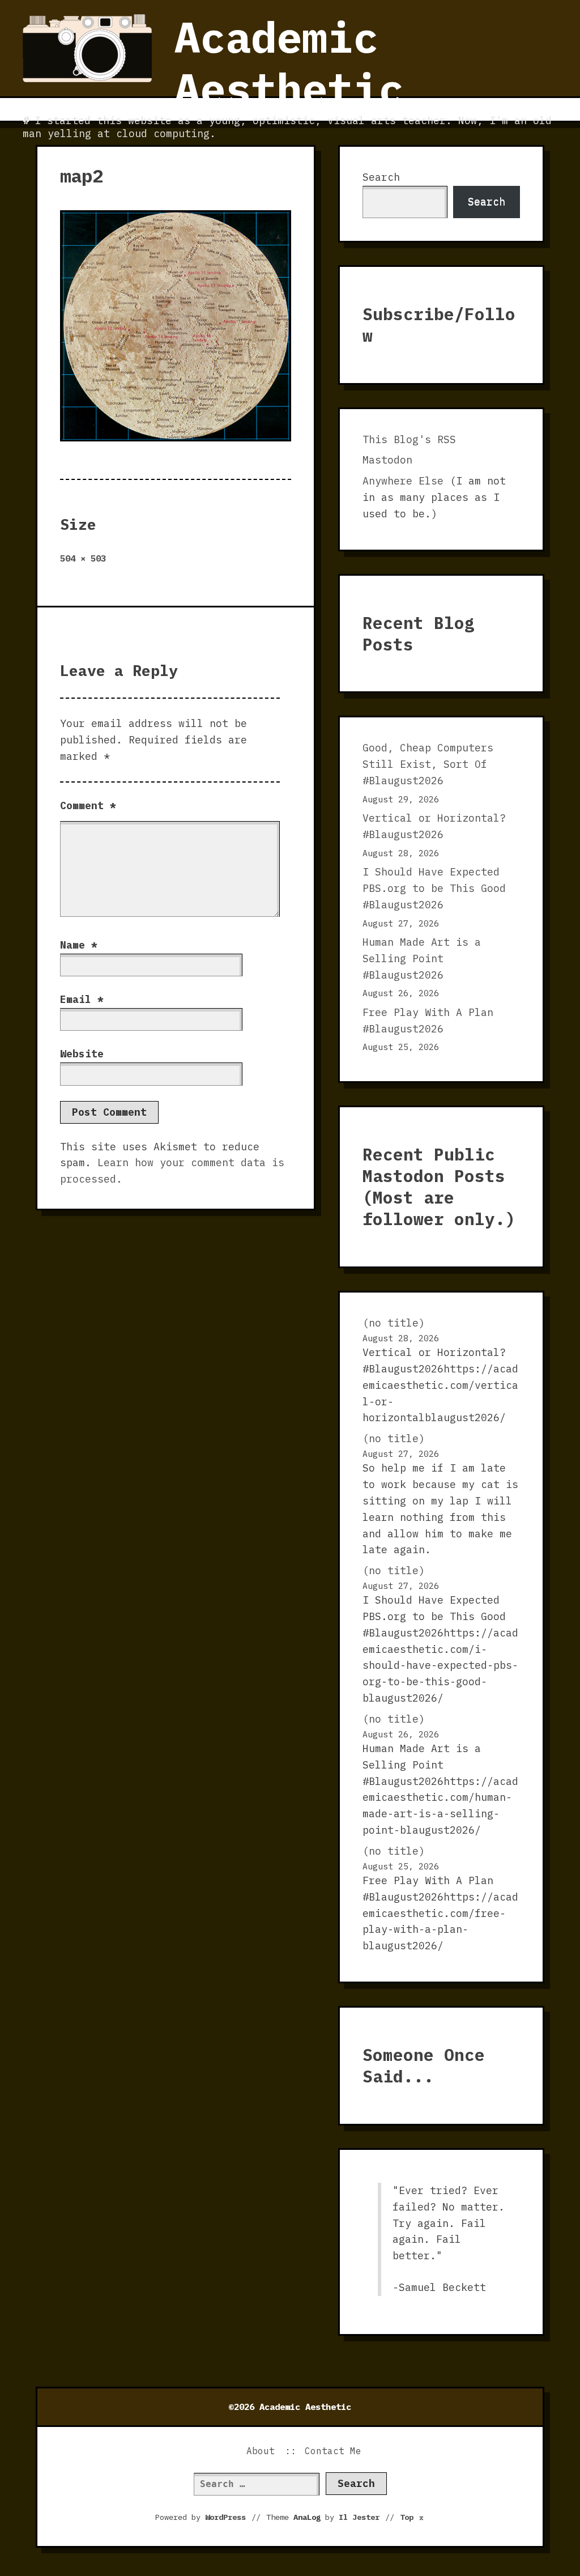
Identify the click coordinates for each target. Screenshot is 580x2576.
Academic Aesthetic (289, 63)
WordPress (225, 2517)
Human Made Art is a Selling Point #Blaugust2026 (422, 958)
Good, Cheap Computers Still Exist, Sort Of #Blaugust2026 (428, 764)
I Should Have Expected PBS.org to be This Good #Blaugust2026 (434, 888)
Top (412, 2517)
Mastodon (387, 460)
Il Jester (359, 2517)
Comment (88, 805)
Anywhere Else (403, 481)
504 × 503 (83, 558)
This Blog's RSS (409, 439)
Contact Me (333, 2451)
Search (381, 177)
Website (82, 1054)
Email (82, 999)
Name (79, 945)
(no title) (394, 1323)
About (261, 2451)
